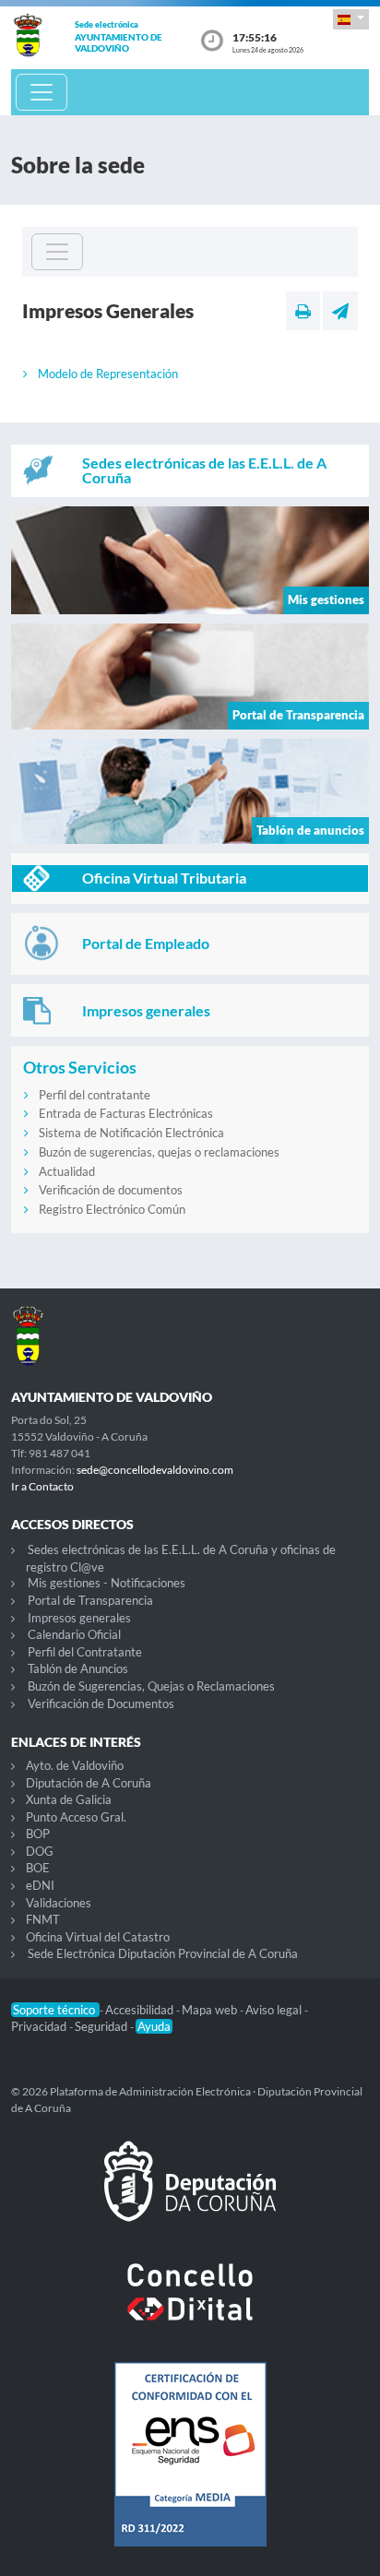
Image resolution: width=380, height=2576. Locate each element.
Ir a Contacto (42, 1486)
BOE (38, 1868)
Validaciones (59, 1903)
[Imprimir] (303, 311)
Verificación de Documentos (101, 1703)
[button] (351, 19)
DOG (40, 1851)
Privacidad (40, 2026)
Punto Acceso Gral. (76, 1817)
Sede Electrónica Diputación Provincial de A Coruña (163, 1953)
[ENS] (190, 2469)
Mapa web (211, 2010)
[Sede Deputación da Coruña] (190, 2196)
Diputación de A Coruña (89, 1783)
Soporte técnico (55, 2010)
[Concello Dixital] (190, 2307)
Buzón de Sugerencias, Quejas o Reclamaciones (151, 1686)
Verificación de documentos (111, 1190)
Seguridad (102, 2026)
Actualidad (67, 1171)
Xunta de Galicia (69, 1799)
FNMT (43, 1919)
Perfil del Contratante (85, 1652)
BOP (38, 1834)
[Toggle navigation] (42, 92)
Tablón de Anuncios (78, 1668)
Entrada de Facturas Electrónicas (126, 1113)
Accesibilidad (141, 2010)
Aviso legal (275, 2010)
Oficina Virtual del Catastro (98, 1937)
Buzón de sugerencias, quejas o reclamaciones (159, 1152)
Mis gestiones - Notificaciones (107, 1583)
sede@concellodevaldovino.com (155, 1470)
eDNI (40, 1885)
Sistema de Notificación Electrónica (131, 1133)
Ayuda (154, 2026)
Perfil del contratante (95, 1095)
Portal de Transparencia (90, 1600)
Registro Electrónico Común (112, 1209)
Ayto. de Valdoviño (75, 1765)
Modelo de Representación (108, 374)
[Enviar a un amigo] (340, 311)
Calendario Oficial (74, 1634)
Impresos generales (79, 1618)
